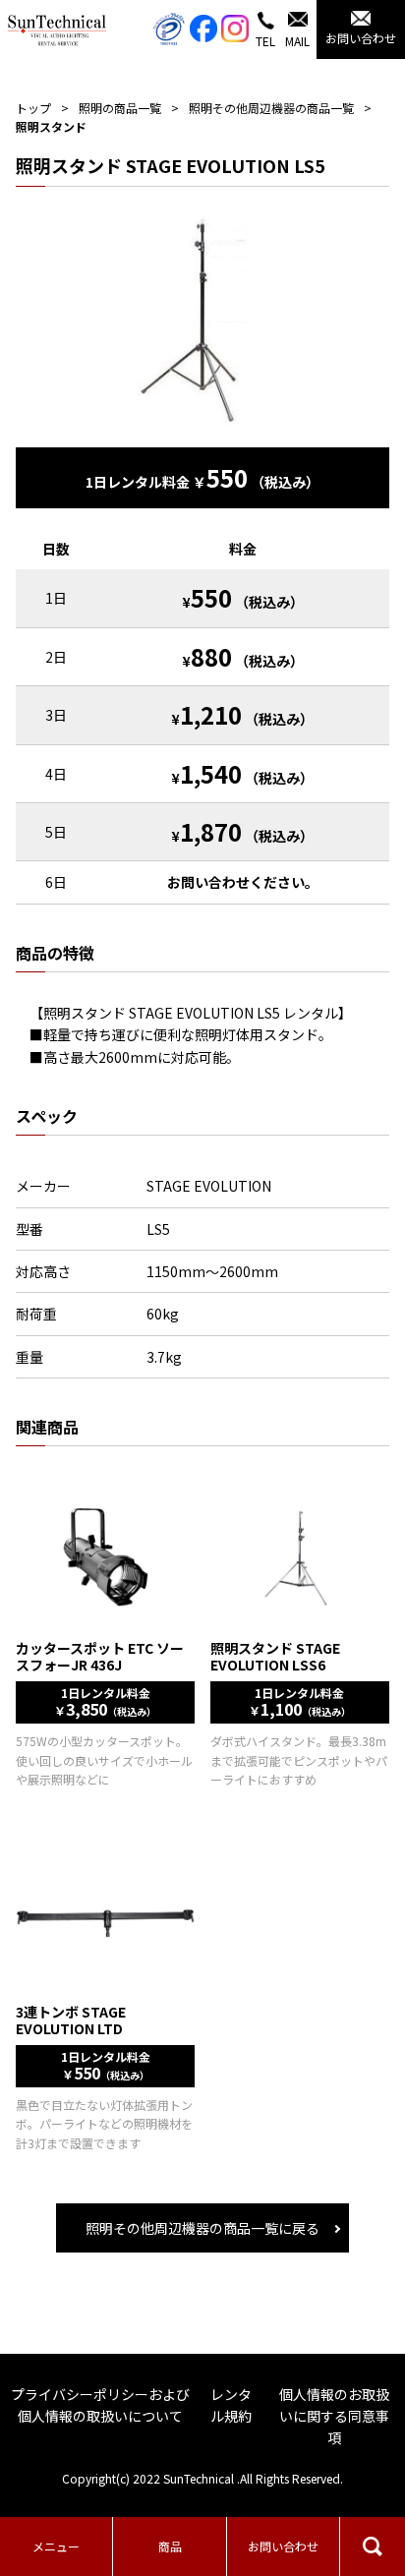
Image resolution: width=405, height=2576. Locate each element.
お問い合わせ (283, 2546)
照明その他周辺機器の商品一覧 (271, 108)
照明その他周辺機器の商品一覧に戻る (202, 2228)
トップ (33, 108)
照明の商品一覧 (120, 108)
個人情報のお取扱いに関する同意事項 (334, 2416)
